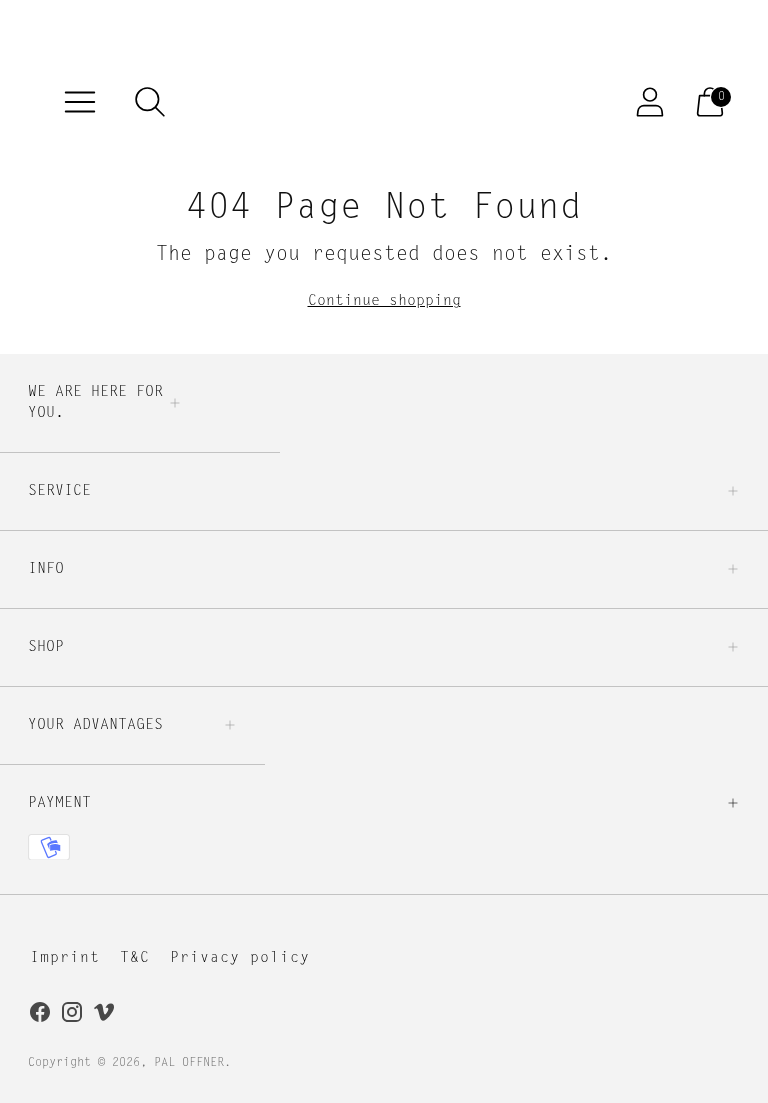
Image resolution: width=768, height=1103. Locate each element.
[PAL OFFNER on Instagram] (72, 1016)
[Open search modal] (150, 102)
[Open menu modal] (80, 102)
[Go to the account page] (650, 102)
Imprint (65, 958)
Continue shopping (384, 301)
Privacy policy (240, 958)
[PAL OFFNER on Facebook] (40, 1016)
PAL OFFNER (189, 1063)
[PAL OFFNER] (403, 101)
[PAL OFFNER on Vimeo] (104, 1016)
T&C (135, 958)
